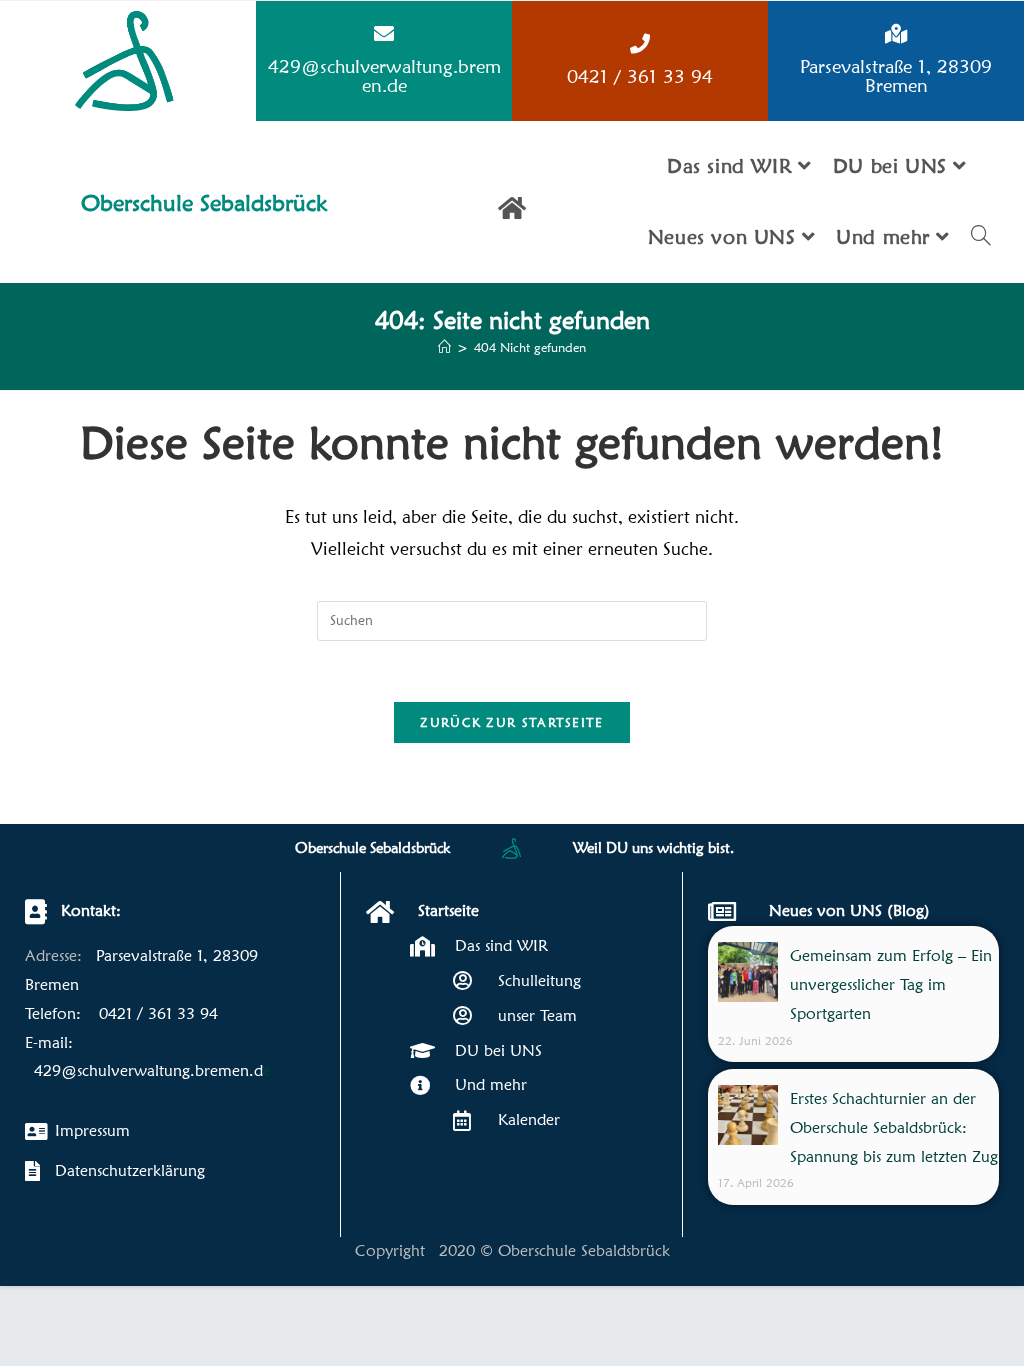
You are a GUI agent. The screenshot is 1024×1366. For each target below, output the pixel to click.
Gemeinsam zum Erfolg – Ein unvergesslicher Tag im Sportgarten (891, 984)
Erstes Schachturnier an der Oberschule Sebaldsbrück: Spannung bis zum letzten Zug (894, 1127)
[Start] (444, 347)
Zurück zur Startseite (511, 722)
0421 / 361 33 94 (640, 76)
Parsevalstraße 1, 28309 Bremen (896, 75)
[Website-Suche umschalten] (981, 237)
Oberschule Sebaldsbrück (204, 202)
